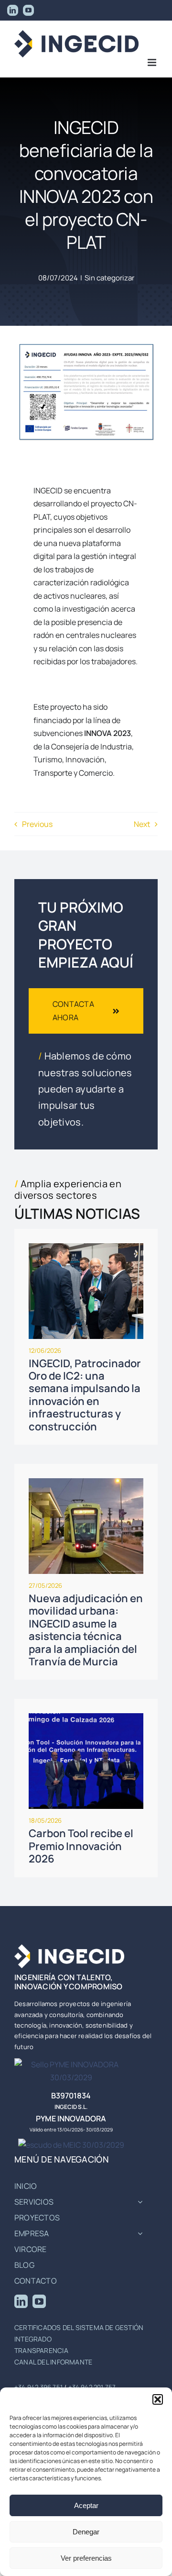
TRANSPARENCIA (41, 2350)
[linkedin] (21, 2301)
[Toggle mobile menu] (153, 62)
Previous (37, 824)
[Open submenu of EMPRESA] (140, 2234)
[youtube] (39, 2301)
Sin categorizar (109, 278)
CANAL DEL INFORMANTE (53, 2362)
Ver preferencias (86, 2558)
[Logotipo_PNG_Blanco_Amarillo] (69, 1948)
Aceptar (86, 2505)
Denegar (86, 2532)
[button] (158, 2399)
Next (142, 824)
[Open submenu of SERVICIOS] (140, 2202)
